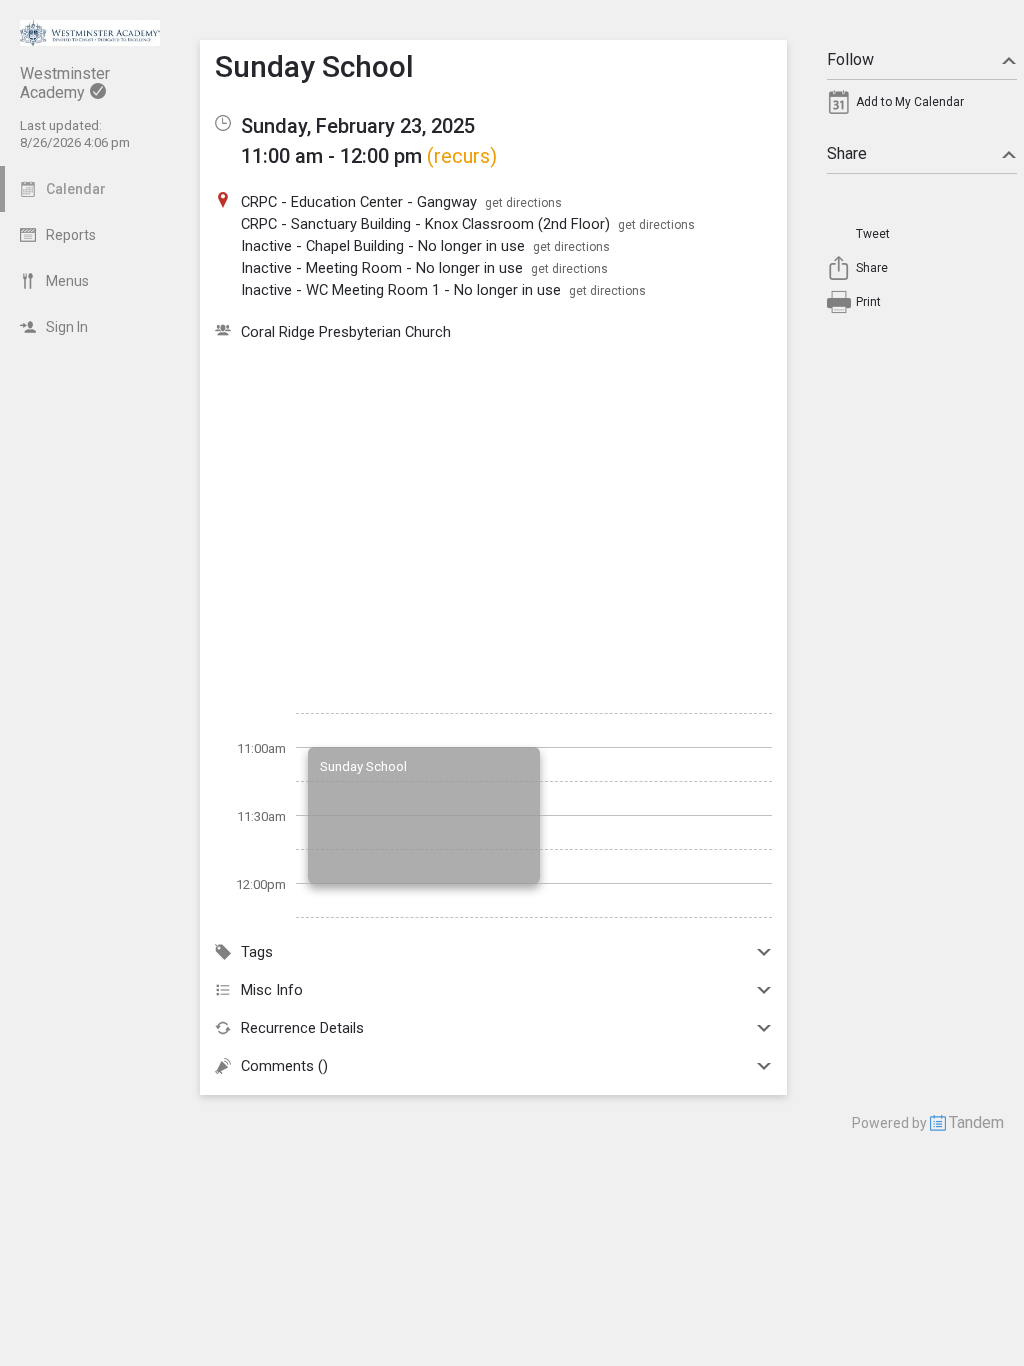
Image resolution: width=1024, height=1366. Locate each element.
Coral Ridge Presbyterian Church (346, 332)
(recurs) (462, 156)
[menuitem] (922, 107)
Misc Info (272, 990)
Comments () (284, 1066)
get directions (523, 203)
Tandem (976, 1122)
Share (847, 153)
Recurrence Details (302, 1028)
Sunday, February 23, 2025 (358, 126)
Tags (257, 952)
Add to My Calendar (910, 102)
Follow (850, 59)
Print (868, 302)
